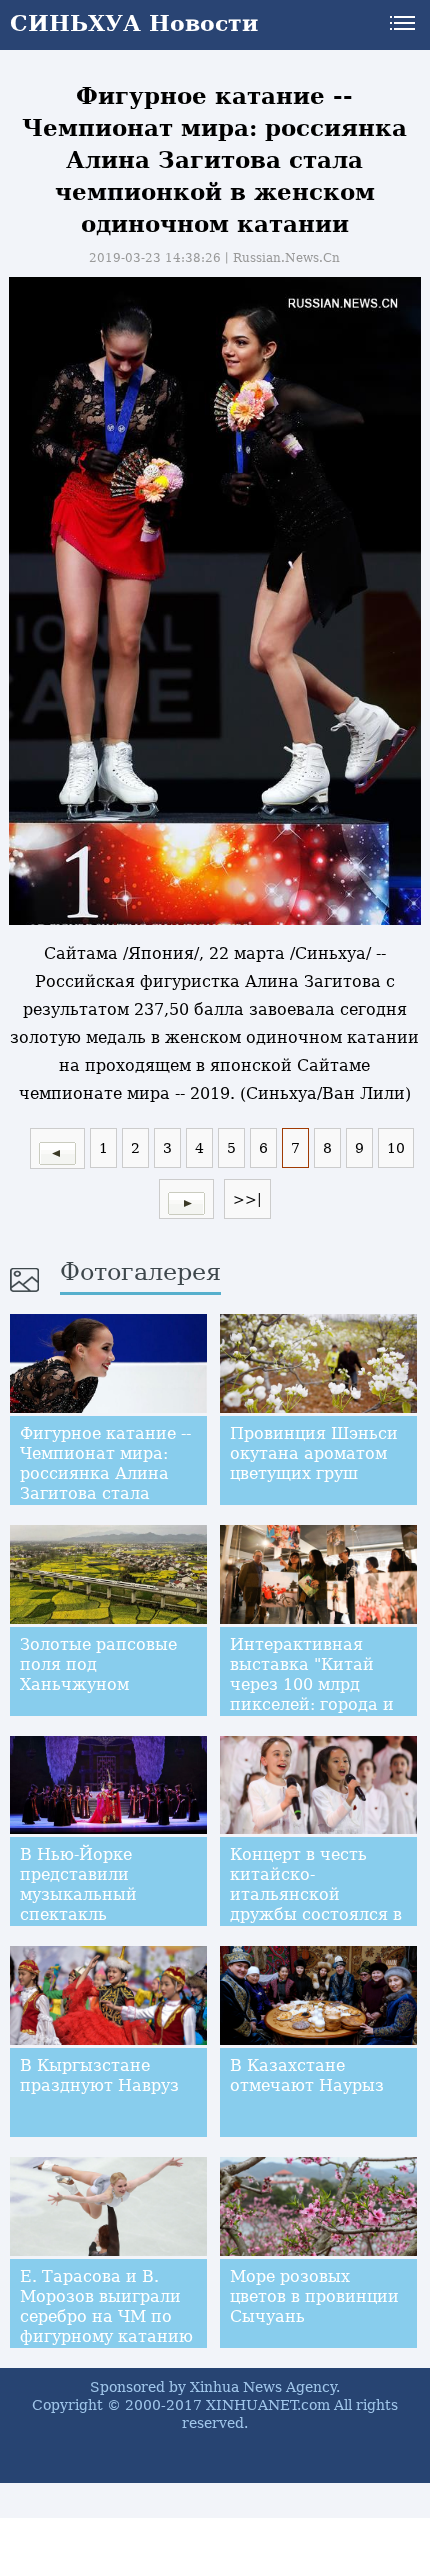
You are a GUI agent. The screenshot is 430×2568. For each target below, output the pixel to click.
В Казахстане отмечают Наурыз (307, 2075)
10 (396, 1148)
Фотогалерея (140, 1272)
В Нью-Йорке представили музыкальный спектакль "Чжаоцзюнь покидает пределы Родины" (98, 1914)
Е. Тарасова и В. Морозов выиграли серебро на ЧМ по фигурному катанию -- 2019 (106, 2316)
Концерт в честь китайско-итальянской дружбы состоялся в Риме (316, 1894)
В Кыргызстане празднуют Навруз (99, 2075)
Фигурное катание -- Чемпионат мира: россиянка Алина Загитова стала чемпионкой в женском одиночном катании (108, 1493)
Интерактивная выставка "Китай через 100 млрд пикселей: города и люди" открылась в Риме (312, 1694)
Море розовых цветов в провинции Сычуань (314, 2296)
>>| (247, 1199)
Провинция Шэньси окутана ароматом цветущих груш (314, 1453)
